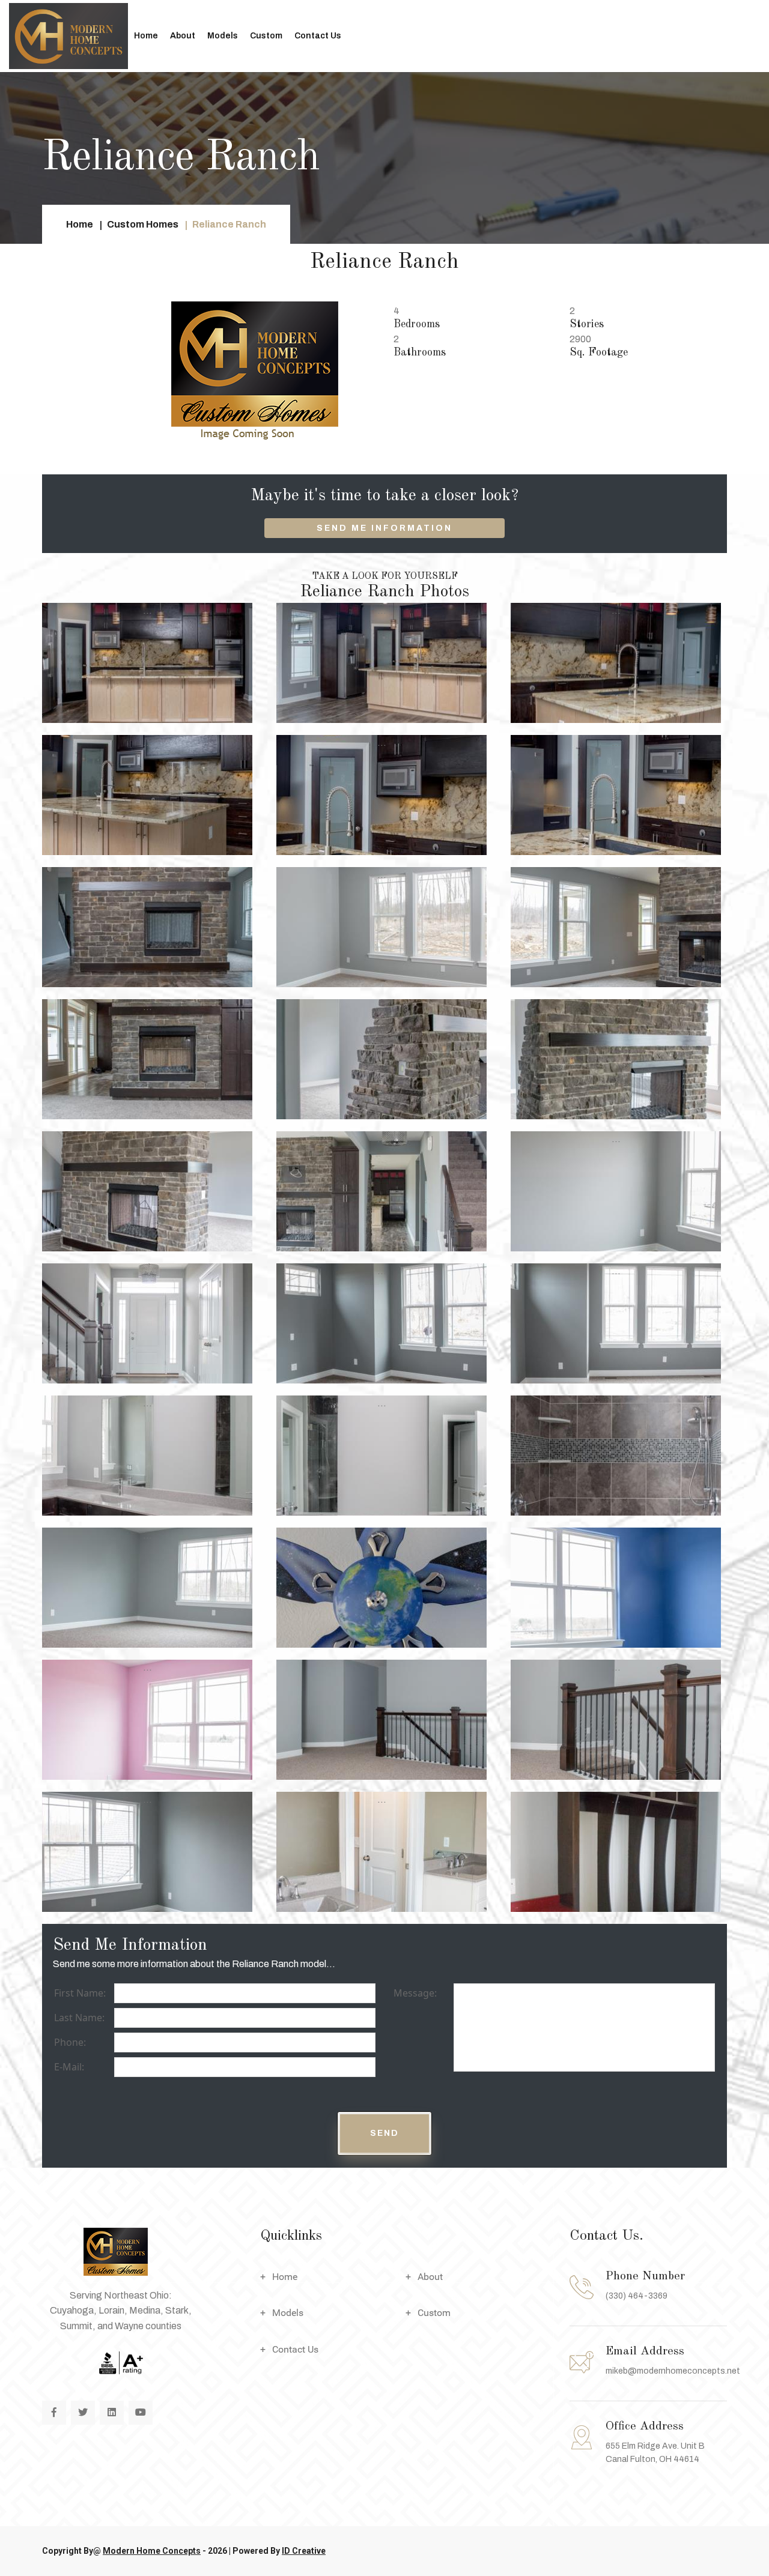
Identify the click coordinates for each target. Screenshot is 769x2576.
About (183, 36)
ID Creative (304, 2551)
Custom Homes (143, 224)
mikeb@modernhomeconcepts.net (673, 2371)
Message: (415, 1993)
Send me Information (384, 528)
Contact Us (318, 36)
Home (146, 36)
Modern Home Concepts (152, 2551)
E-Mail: (69, 2067)
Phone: (70, 2042)
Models (223, 36)
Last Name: (79, 2018)
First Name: (80, 1993)
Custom (266, 36)
